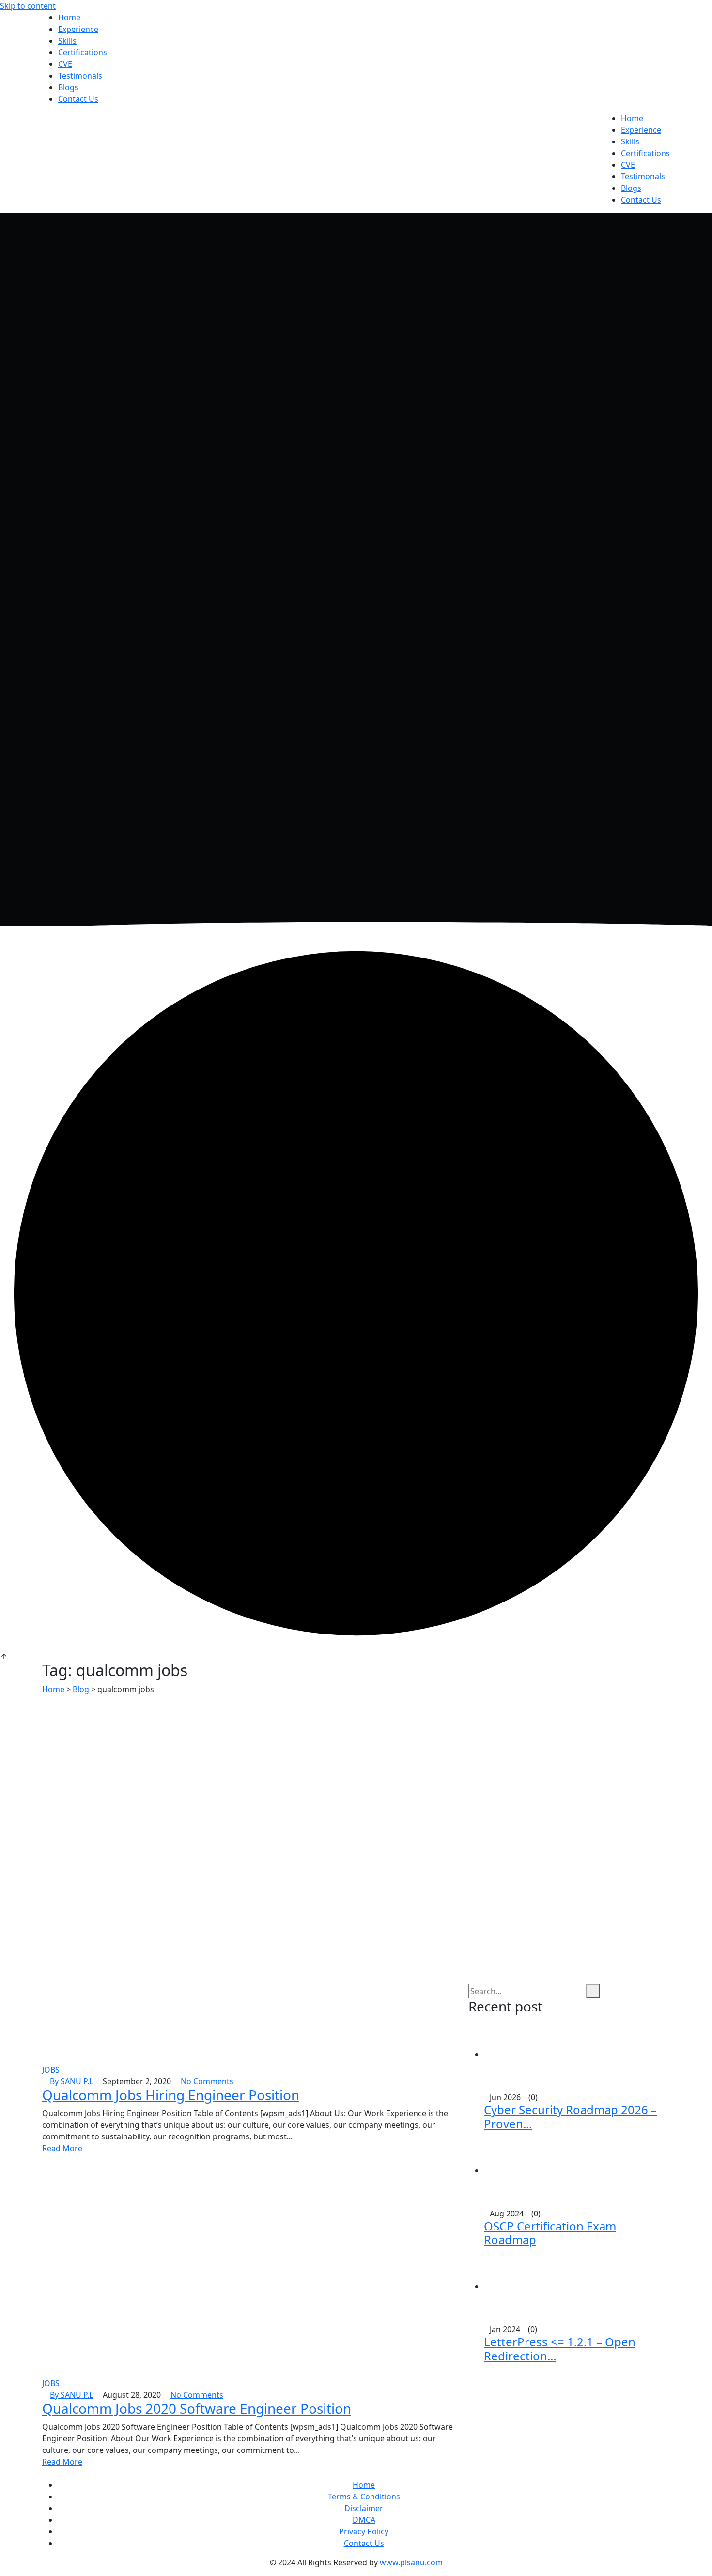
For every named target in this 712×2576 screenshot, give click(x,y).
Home (69, 17)
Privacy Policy (364, 2531)
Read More (62, 2148)
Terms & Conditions (364, 2497)
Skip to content (28, 6)
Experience (78, 29)
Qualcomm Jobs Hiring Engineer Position (171, 2095)
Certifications (83, 52)
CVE (65, 64)
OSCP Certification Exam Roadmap (550, 2233)
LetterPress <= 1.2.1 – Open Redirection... (560, 2349)
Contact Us (78, 99)
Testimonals (80, 76)
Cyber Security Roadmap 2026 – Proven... (570, 2117)
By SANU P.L (71, 2081)
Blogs (68, 87)
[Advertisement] (356, 1768)
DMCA (364, 2520)
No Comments (207, 2081)
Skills (67, 41)
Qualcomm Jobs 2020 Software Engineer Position (197, 2408)
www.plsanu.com (411, 2562)
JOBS (51, 2070)
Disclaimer (364, 2508)
